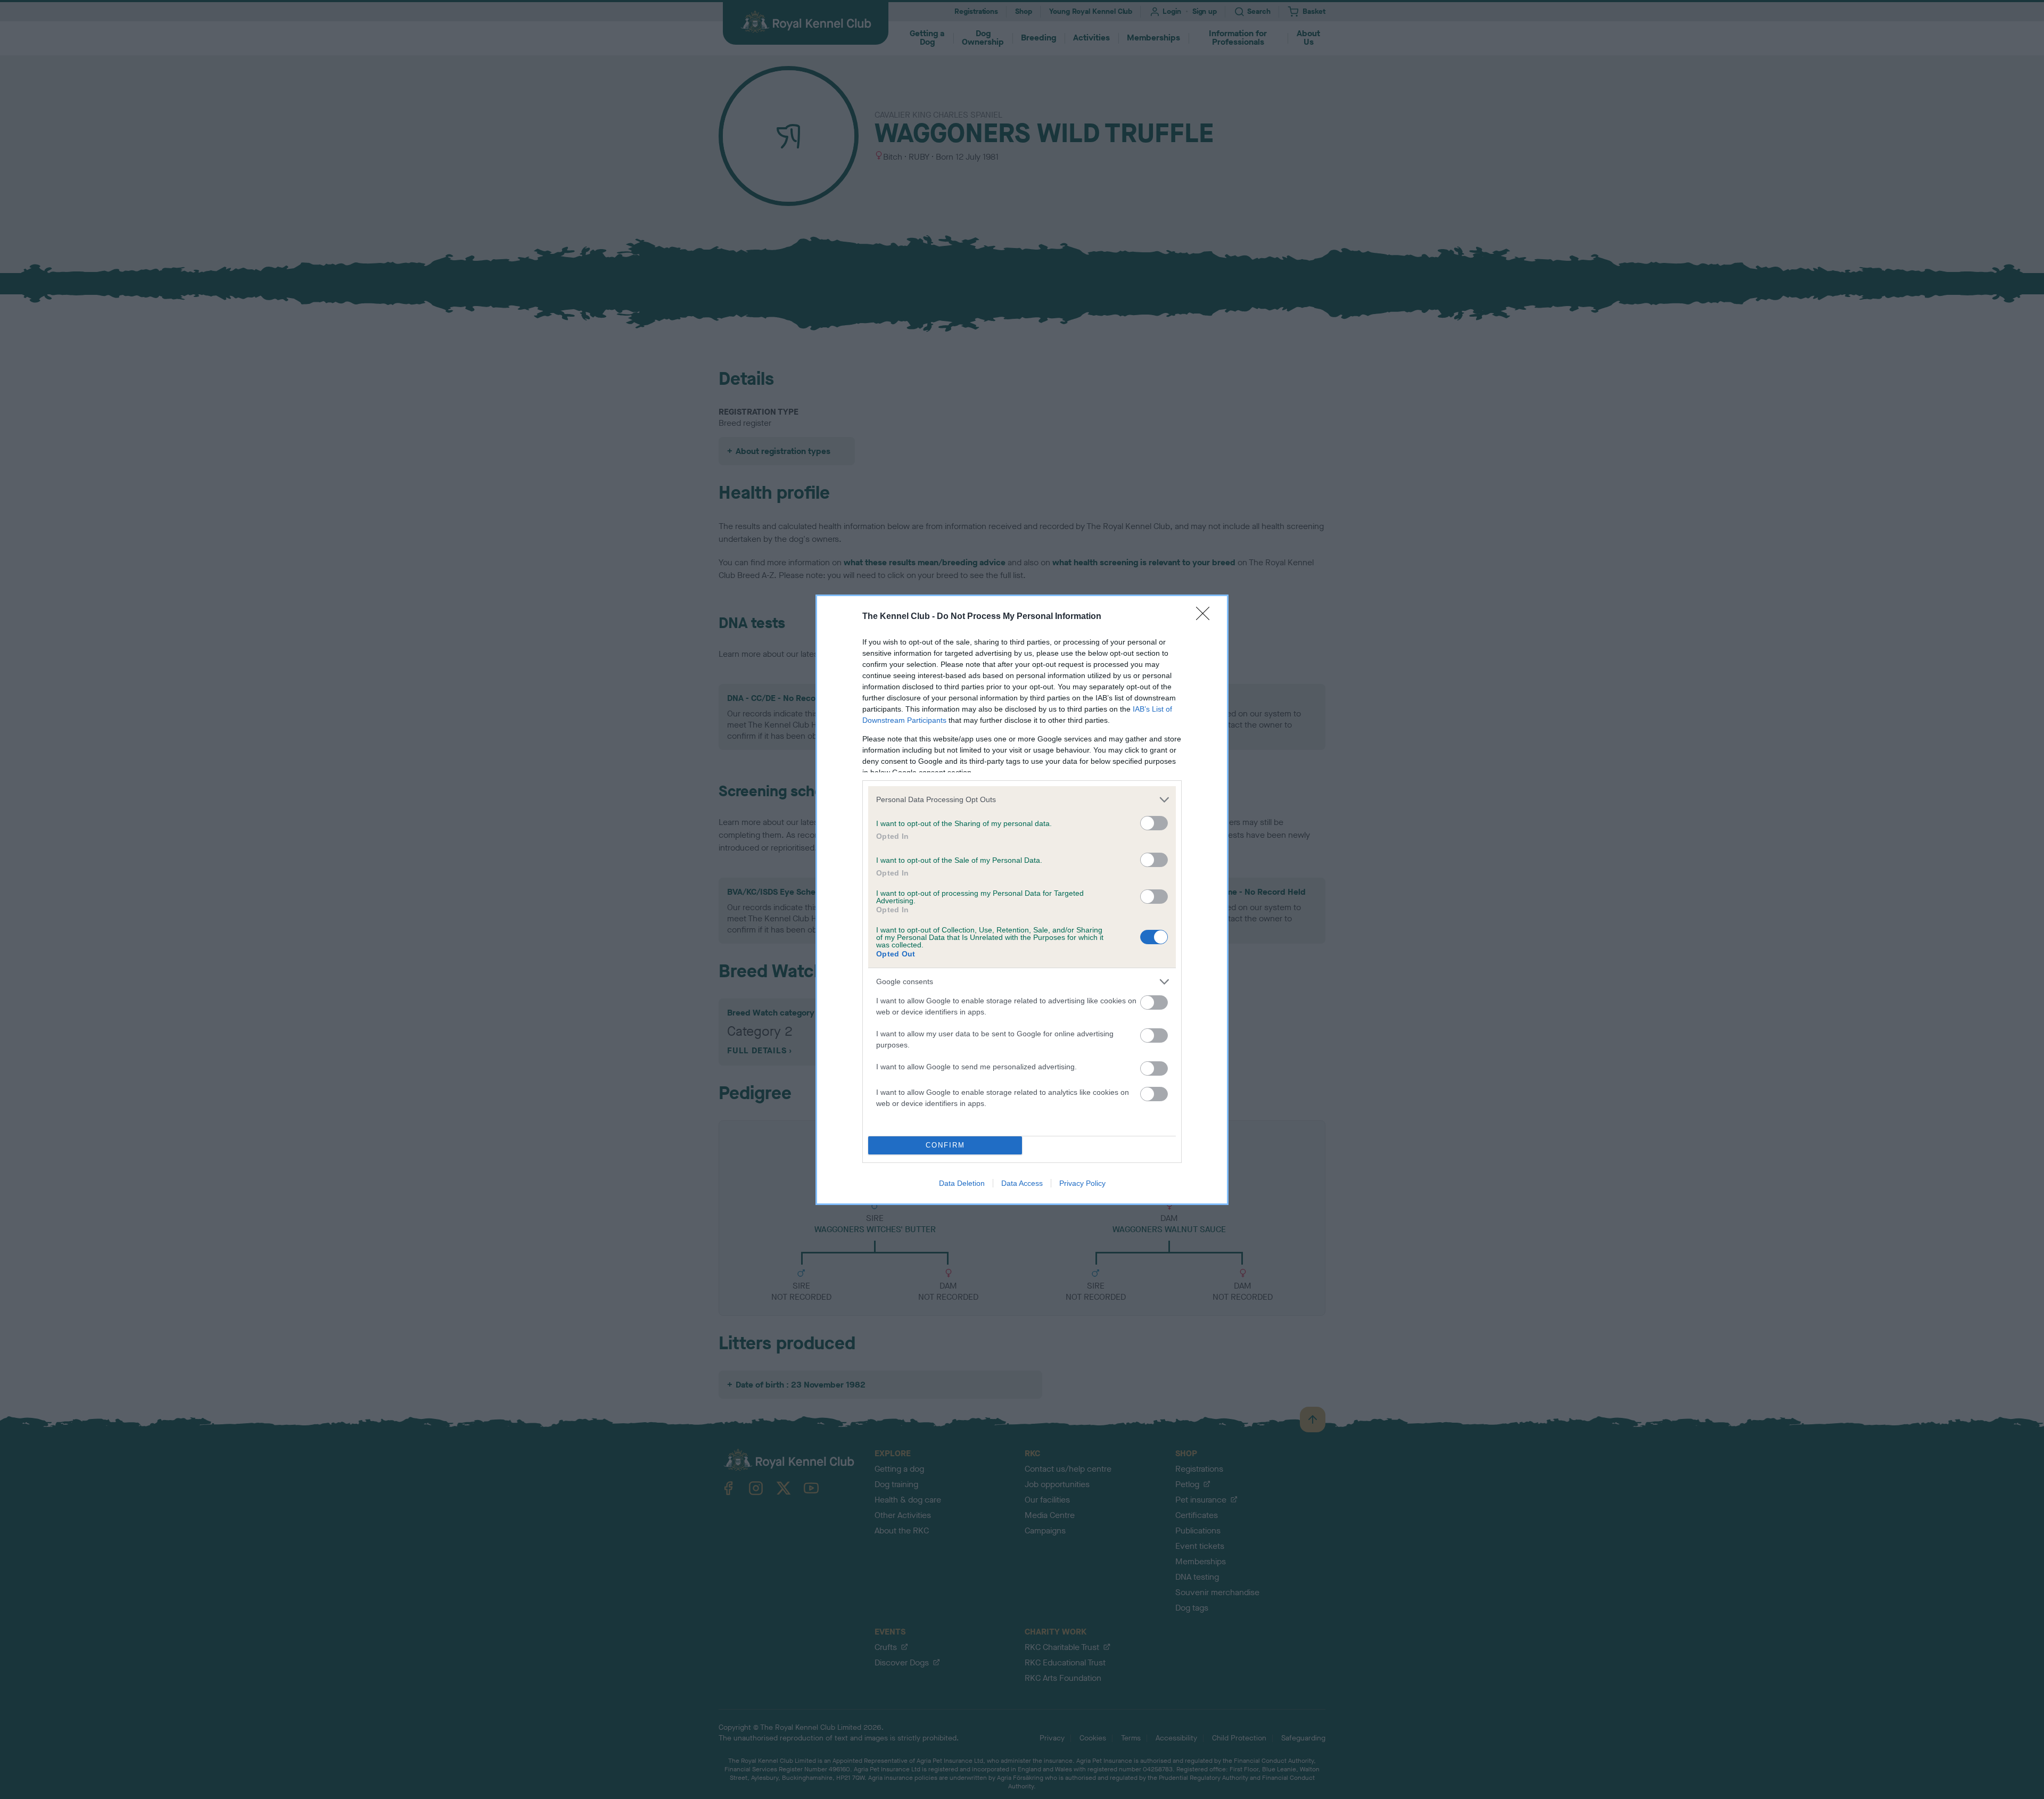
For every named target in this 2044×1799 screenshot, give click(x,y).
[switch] (1154, 823)
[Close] (1206, 617)
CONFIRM (945, 1145)
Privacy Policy (1082, 1183)
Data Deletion (962, 1183)
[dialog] (1022, 900)
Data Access (1022, 1183)
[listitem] (1022, 800)
